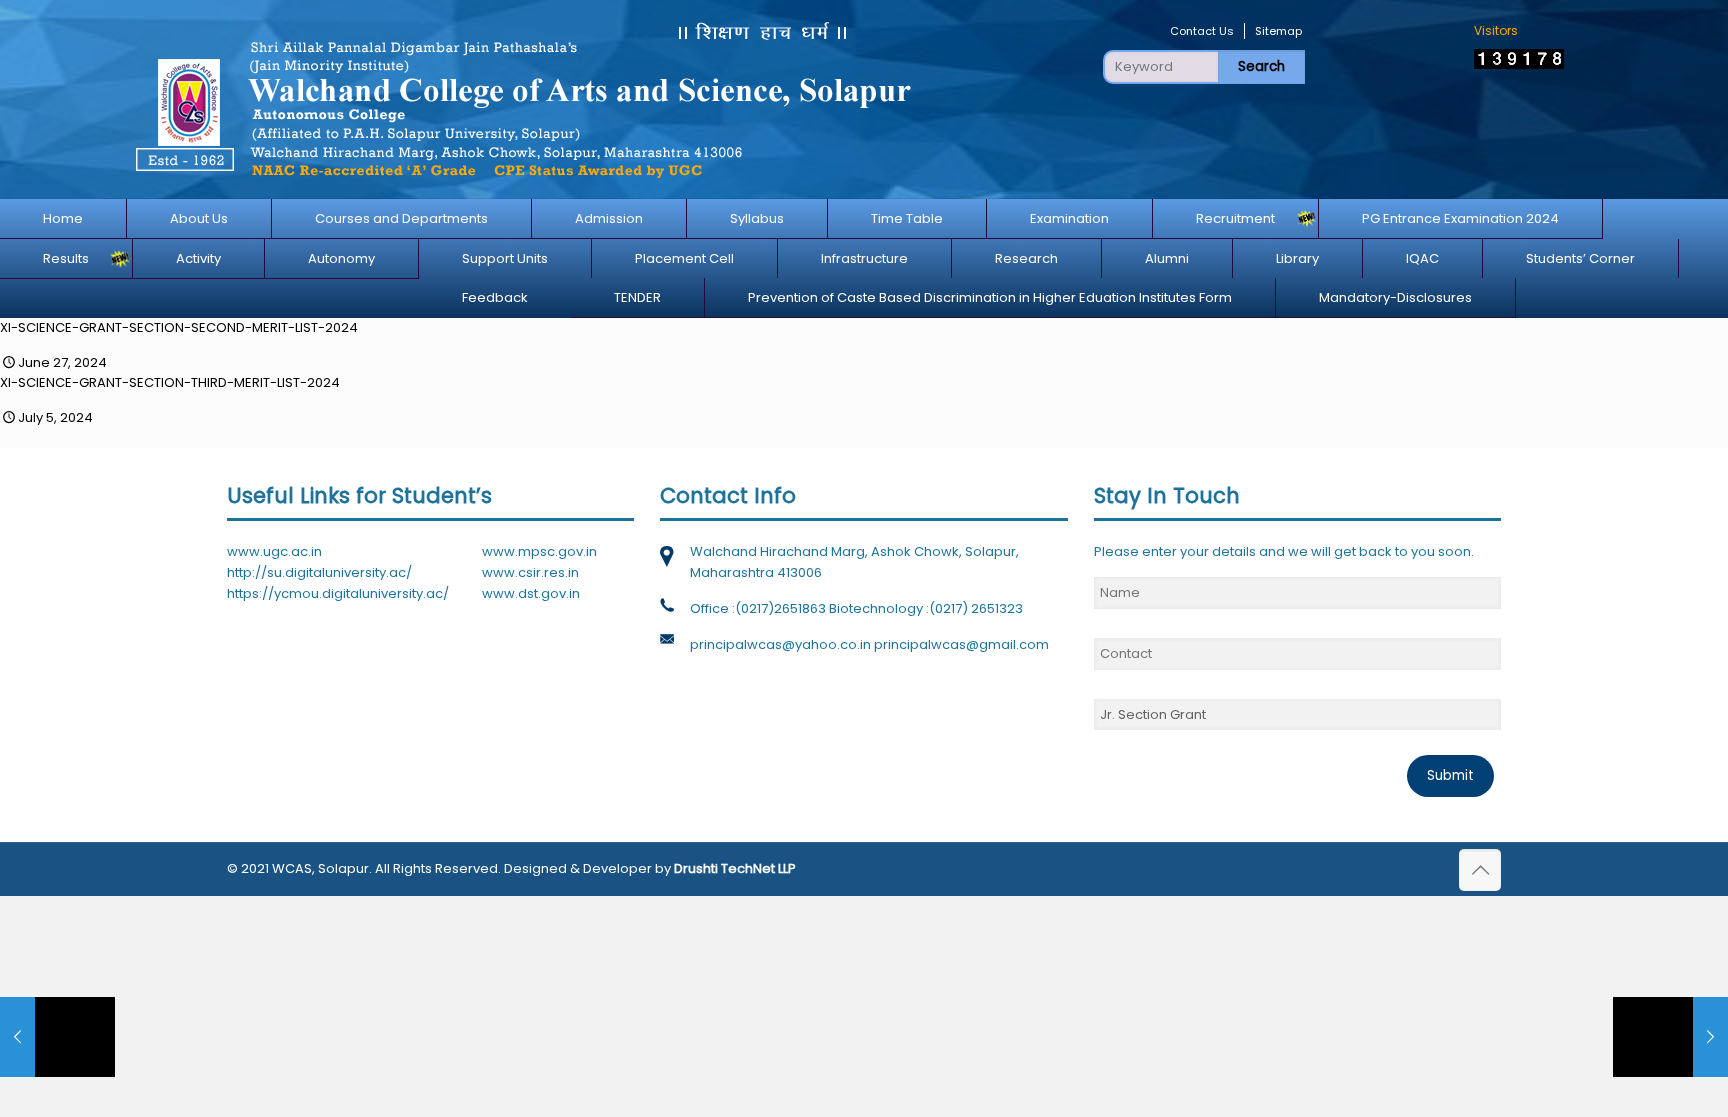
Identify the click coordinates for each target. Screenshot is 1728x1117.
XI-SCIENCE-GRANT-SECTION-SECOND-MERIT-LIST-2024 (179, 327)
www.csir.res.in (530, 572)
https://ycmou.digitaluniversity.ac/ (338, 593)
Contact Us (1202, 31)
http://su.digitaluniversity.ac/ (319, 572)
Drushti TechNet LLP (735, 868)
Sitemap (1278, 31)
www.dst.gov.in (531, 593)
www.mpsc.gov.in (539, 551)
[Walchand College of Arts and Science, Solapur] (522, 99)
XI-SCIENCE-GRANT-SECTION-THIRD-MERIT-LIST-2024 (170, 382)
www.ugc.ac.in (274, 551)
